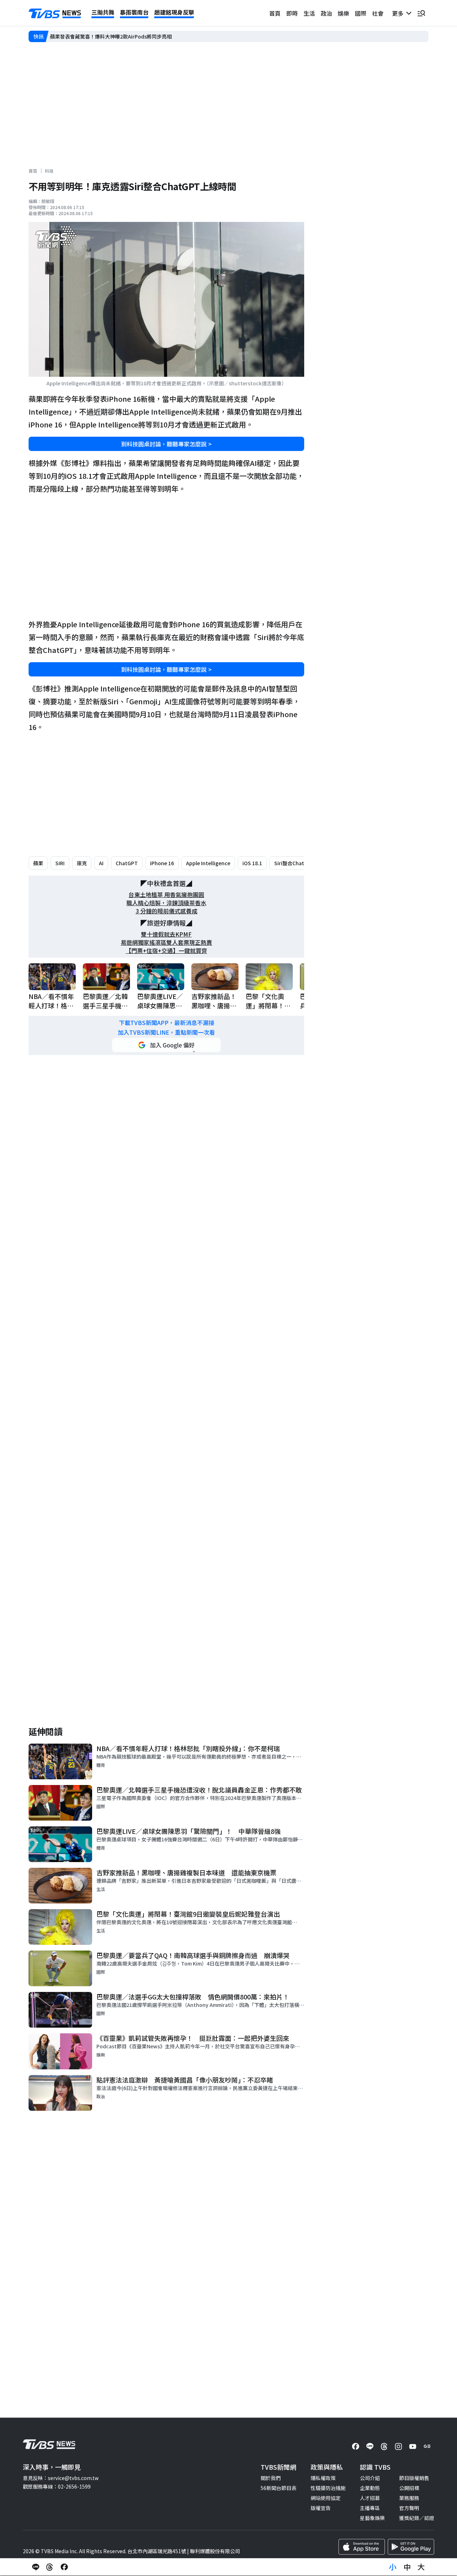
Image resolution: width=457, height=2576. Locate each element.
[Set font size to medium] (407, 2567)
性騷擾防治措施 (328, 2488)
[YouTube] (413, 2446)
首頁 (275, 13)
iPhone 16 (162, 863)
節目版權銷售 (414, 2478)
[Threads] (384, 2446)
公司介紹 (370, 2478)
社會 (378, 13)
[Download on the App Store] (362, 2547)
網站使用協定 (326, 2498)
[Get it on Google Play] (411, 2547)
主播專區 (370, 2508)
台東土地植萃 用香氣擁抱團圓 (166, 895)
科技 (49, 171)
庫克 (82, 863)
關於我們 (271, 2478)
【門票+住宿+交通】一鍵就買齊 (166, 951)
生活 (309, 13)
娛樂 (343, 13)
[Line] (370, 2446)
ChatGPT (127, 863)
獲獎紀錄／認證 (417, 2518)
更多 (399, 13)
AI (101, 863)
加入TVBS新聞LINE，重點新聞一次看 (166, 1032)
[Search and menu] (421, 13)
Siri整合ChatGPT (294, 863)
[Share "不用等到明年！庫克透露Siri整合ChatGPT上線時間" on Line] (36, 2567)
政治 (326, 13)
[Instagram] (398, 2446)
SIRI (60, 863)
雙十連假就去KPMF (166, 934)
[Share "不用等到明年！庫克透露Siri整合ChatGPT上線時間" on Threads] (50, 2567)
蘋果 (38, 863)
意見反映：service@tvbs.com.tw (61, 2478)
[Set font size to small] (393, 2567)
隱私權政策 (323, 2478)
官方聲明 (409, 2508)
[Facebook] (356, 2446)
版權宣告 (321, 2508)
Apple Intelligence (208, 863)
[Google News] (427, 2446)
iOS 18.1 (252, 863)
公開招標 (409, 2488)
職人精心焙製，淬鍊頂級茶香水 (166, 903)
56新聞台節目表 (278, 2488)
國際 (361, 13)
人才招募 (370, 2498)
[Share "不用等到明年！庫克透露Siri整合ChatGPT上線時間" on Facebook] (64, 2567)
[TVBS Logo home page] (55, 14)
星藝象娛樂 (372, 2518)
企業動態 (370, 2488)
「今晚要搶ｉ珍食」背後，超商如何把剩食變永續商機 (110, 36)
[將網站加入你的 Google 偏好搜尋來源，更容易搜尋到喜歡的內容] (166, 1045)
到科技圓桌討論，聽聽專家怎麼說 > (166, 444)
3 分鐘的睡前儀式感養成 (167, 911)
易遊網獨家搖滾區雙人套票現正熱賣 (166, 942)
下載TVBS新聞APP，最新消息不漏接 (167, 1023)
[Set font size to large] (421, 2567)
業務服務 (409, 2498)
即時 (292, 13)
